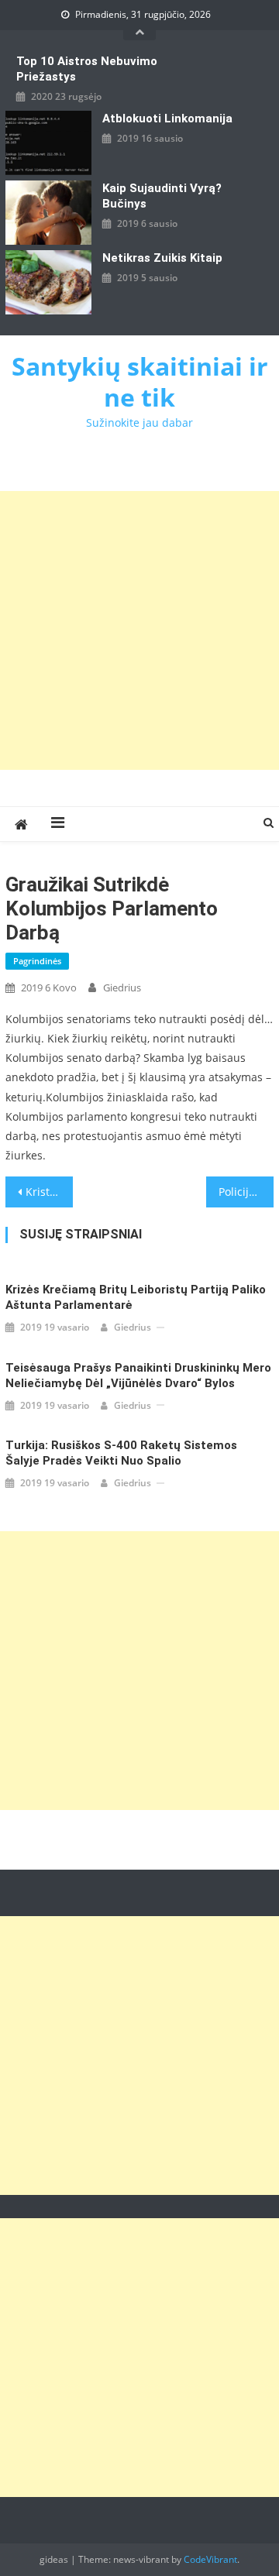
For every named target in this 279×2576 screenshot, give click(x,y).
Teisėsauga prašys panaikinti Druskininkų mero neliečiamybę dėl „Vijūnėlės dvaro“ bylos (138, 1376)
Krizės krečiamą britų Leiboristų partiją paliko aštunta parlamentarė (136, 1297)
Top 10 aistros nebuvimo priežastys (87, 69)
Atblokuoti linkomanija (167, 118)
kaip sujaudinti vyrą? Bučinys (162, 196)
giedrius (122, 987)
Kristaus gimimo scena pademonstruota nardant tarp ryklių (49, 1192)
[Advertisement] (139, 630)
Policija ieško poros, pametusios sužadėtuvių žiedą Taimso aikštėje (246, 1192)
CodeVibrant (210, 2559)
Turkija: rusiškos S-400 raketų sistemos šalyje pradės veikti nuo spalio (121, 1453)
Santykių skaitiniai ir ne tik (140, 381)
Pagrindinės (37, 961)
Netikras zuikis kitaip (162, 258)
